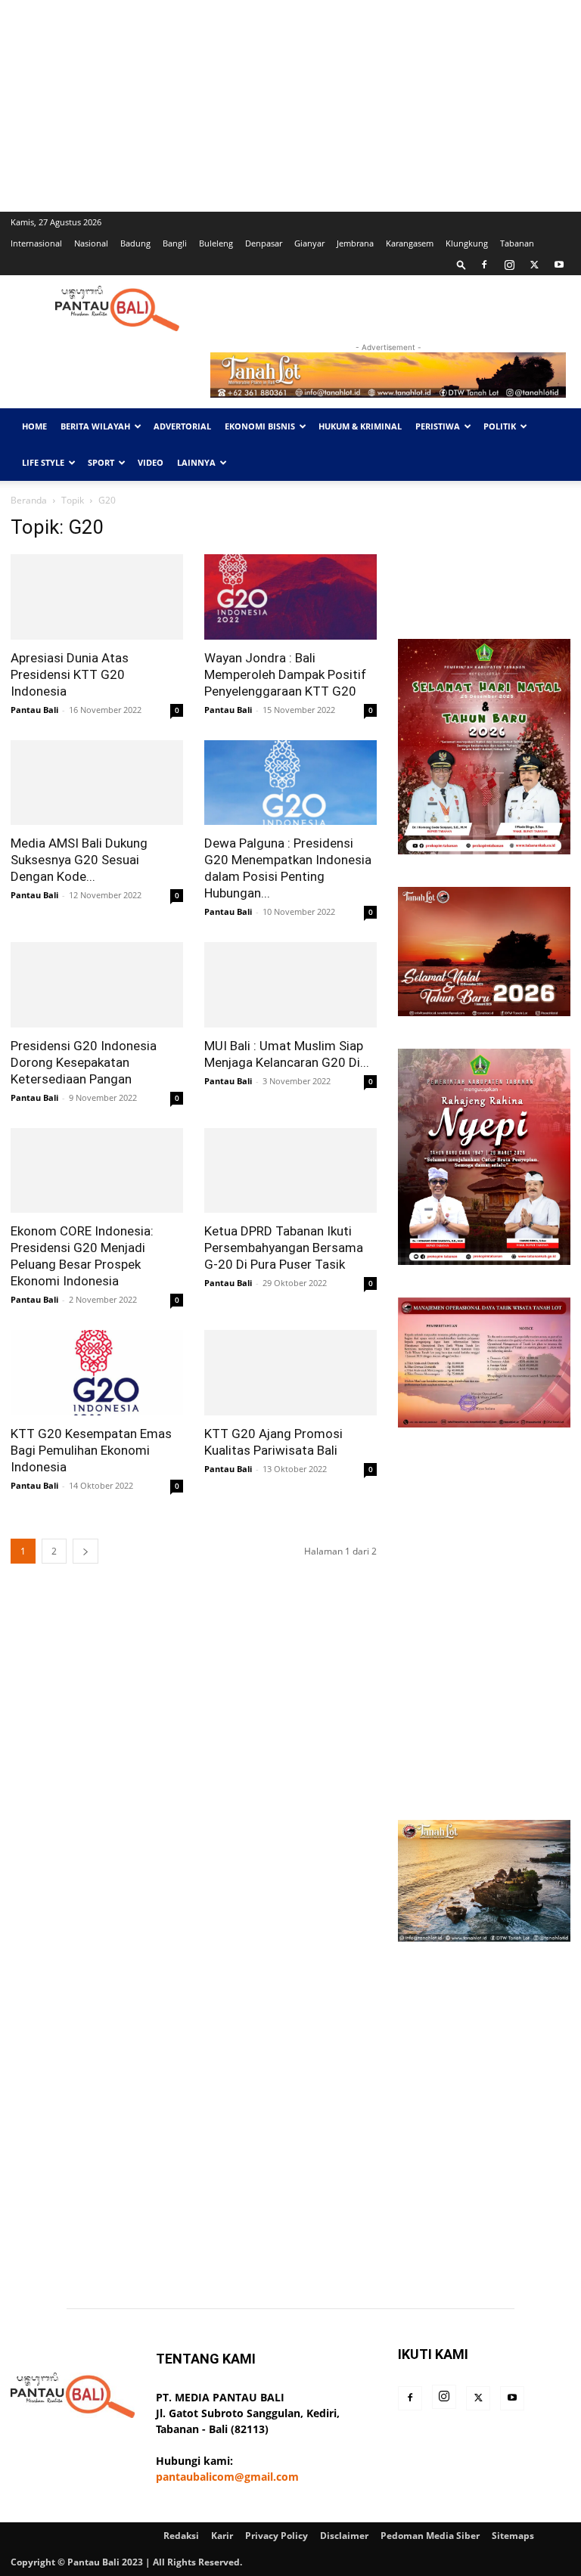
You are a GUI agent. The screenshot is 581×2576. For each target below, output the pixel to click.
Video (151, 462)
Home (34, 426)
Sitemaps (513, 2536)
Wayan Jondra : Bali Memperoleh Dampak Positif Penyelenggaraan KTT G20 (285, 674)
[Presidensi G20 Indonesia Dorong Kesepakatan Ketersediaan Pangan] (97, 985)
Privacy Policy (277, 2536)
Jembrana (355, 243)
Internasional (36, 243)
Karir (222, 2536)
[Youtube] (559, 265)
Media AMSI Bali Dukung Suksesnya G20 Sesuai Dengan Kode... (79, 860)
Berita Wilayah (95, 426)
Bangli (175, 243)
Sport (101, 462)
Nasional (91, 243)
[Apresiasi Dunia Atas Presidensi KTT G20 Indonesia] (97, 597)
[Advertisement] (290, 106)
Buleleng (216, 243)
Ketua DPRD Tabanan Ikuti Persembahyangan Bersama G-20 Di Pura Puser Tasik (284, 1248)
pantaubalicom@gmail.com (227, 2477)
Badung (135, 243)
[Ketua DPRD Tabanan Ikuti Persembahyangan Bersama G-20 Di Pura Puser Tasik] (290, 1171)
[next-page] (85, 1551)
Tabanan (517, 243)
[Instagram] (509, 265)
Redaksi (181, 2536)
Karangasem (410, 243)
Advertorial (182, 426)
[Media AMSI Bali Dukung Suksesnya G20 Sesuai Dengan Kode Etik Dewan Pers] (97, 783)
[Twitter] (534, 265)
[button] (461, 264)
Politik (500, 426)
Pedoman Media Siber (430, 2536)
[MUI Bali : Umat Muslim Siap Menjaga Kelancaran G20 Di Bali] (290, 985)
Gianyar (309, 243)
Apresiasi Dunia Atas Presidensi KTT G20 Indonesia (70, 674)
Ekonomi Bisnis (260, 426)
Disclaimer (344, 2536)
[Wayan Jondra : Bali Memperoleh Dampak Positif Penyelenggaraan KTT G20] (290, 597)
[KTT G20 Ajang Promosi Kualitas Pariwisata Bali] (290, 1373)
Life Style (43, 462)
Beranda (29, 500)
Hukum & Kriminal (360, 426)
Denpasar (264, 243)
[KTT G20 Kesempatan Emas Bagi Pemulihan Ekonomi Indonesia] (97, 1373)
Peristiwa (438, 426)
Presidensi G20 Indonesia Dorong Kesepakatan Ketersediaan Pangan (84, 1062)
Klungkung (467, 243)
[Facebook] (484, 265)
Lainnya (196, 462)
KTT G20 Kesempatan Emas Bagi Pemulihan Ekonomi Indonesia (91, 1450)
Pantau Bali (34, 710)
